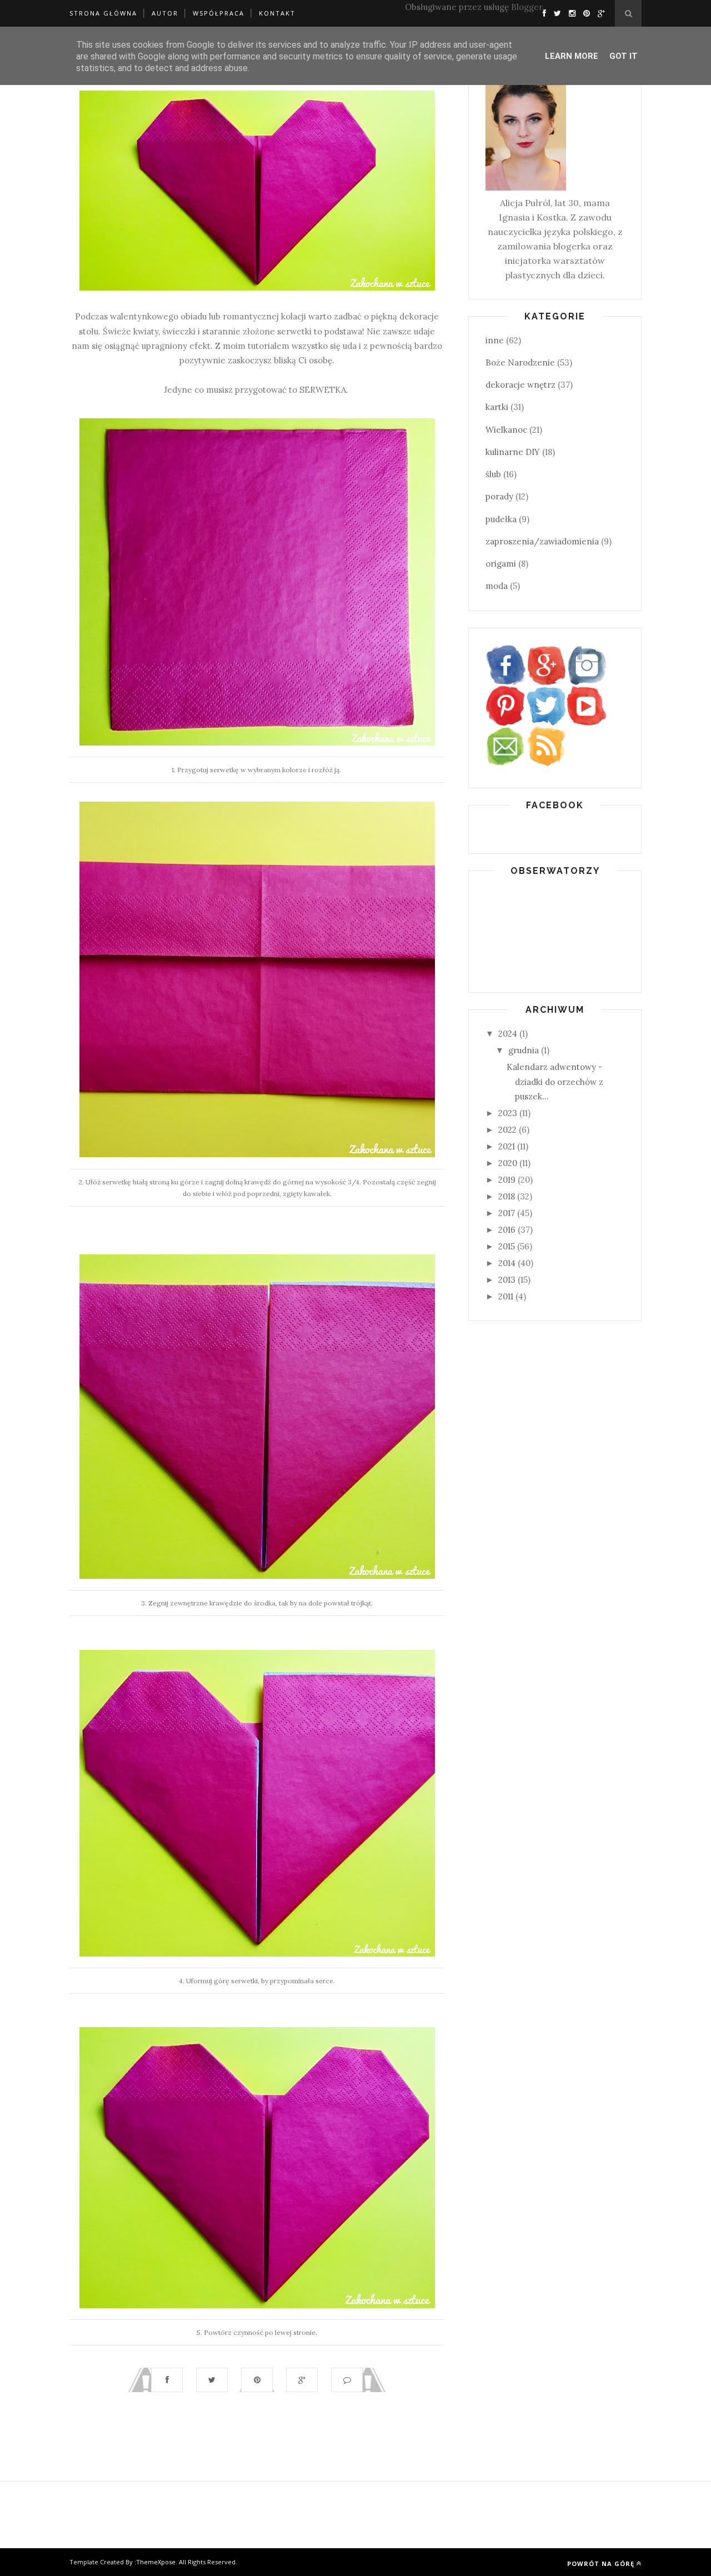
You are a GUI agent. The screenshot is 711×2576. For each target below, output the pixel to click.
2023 (508, 1113)
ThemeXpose (156, 2562)
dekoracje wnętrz (520, 385)
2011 (506, 1296)
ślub (493, 474)
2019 (507, 1180)
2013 (507, 1280)
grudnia (524, 1050)
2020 (508, 1163)
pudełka (501, 519)
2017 (507, 1213)
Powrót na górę (601, 2564)
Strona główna (103, 13)
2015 (507, 1246)
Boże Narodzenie (520, 362)
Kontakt (277, 13)
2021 (507, 1146)
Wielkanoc (506, 430)
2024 (508, 1034)
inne (495, 340)
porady (499, 496)
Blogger (527, 7)
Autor (165, 13)
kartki (497, 407)
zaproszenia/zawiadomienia (542, 541)
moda (497, 586)
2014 (507, 1263)
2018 (507, 1196)
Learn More (572, 56)
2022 (507, 1130)
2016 (507, 1230)
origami (501, 564)
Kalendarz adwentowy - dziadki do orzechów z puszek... (555, 1082)
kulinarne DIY (513, 452)
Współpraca (219, 13)
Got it (624, 56)
